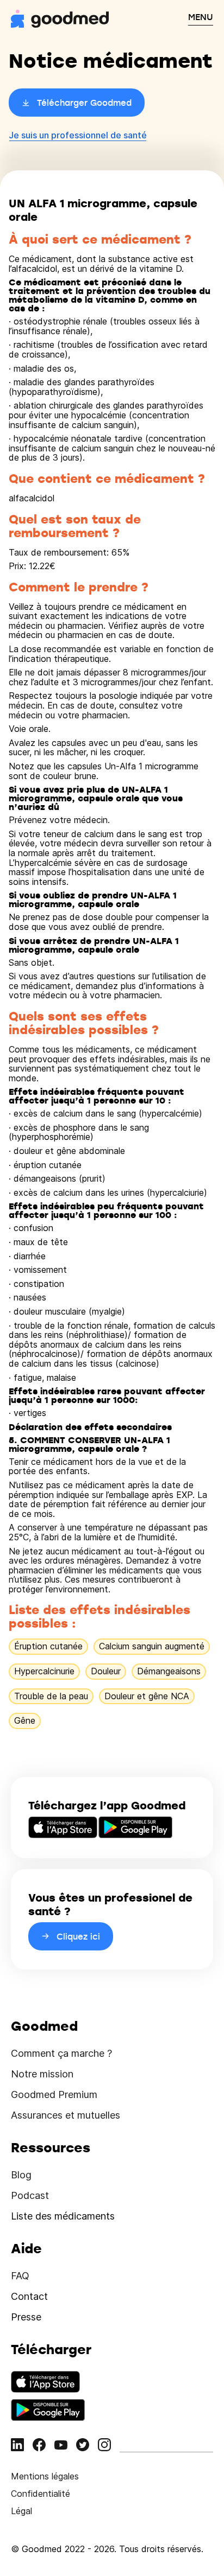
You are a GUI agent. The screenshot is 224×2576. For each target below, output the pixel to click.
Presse (26, 2317)
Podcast (30, 2195)
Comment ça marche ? (61, 2053)
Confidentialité (41, 2494)
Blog (21, 2175)
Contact (29, 2296)
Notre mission (42, 2074)
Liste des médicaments (63, 2216)
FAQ (20, 2276)
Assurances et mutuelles (66, 2115)
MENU (201, 17)
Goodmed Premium (54, 2094)
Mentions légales (45, 2476)
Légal (21, 2511)
